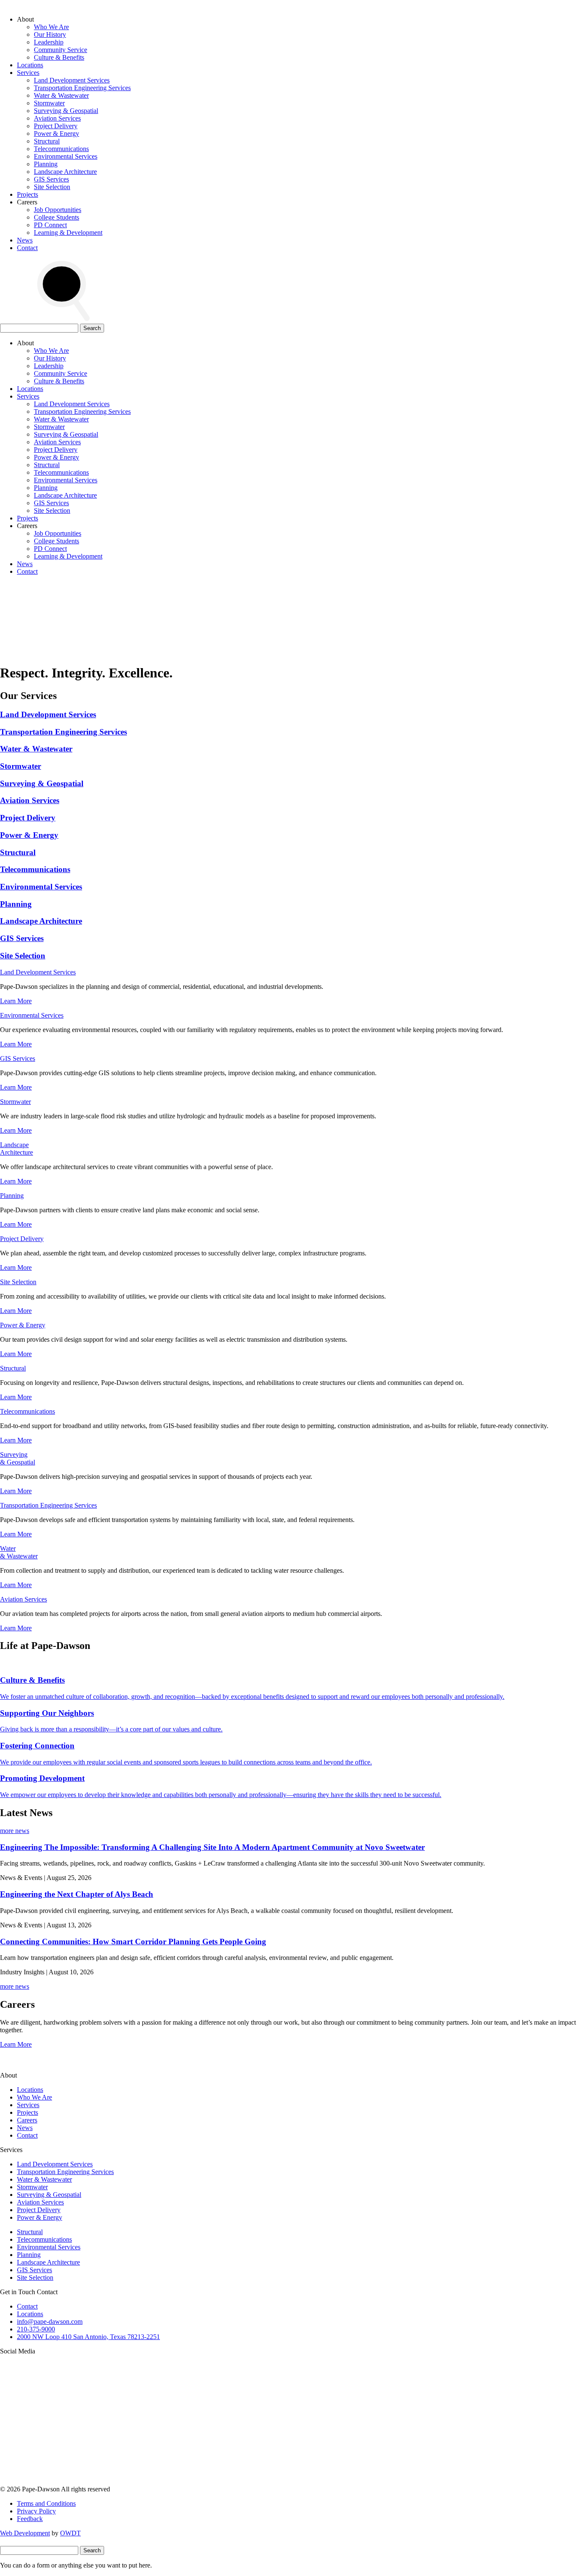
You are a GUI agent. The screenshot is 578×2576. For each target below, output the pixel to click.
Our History (50, 34)
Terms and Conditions (46, 2503)
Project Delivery (56, 126)
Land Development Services (72, 80)
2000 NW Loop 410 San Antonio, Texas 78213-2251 (88, 2337)
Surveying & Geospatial (66, 111)
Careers (27, 2120)
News (25, 240)
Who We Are (51, 27)
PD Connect (50, 225)
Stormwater (49, 103)
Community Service (61, 50)
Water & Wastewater (61, 95)
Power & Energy (56, 133)
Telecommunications (61, 149)
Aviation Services (57, 118)
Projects (28, 194)
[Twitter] (321, 2416)
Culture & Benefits (59, 57)
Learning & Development (68, 233)
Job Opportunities (58, 210)
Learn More (16, 1001)
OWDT (70, 2533)
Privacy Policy (36, 2511)
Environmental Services (66, 156)
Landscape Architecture (65, 172)
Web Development (25, 2533)
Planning (46, 164)
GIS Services (51, 179)
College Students (56, 217)
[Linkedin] (449, 2416)
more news (15, 1831)
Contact (27, 248)
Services (28, 73)
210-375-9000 (36, 2329)
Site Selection (52, 187)
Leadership (49, 42)
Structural (47, 141)
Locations (30, 65)
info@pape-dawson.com (50, 2321)
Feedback (30, 2519)
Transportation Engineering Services (82, 88)
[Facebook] (63, 2481)
